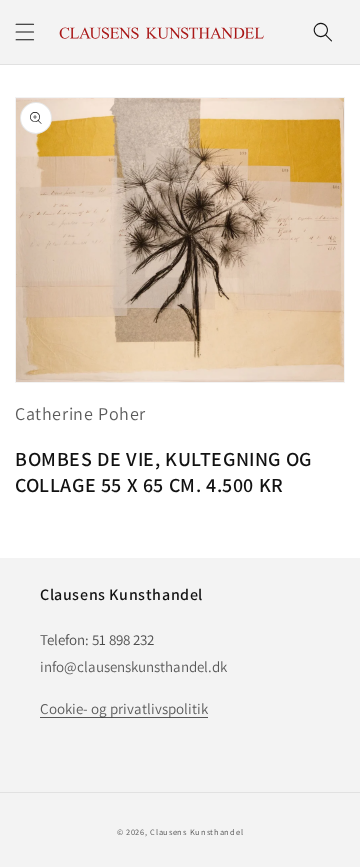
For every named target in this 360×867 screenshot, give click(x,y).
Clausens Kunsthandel (196, 831)
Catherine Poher (80, 413)
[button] (25, 32)
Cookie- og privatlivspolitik (124, 708)
